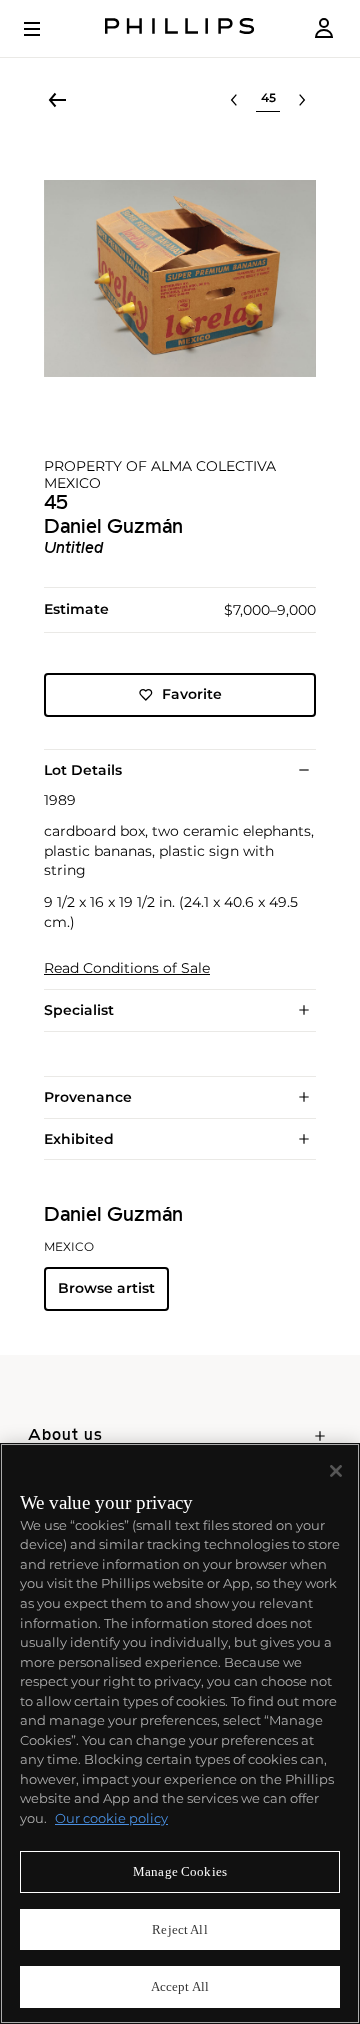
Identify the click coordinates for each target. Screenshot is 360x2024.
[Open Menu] (46, 29)
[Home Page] (180, 28)
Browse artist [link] (106, 1288)
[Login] (324, 28)
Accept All (180, 1986)
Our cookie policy (111, 1818)
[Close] (336, 1471)
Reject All (179, 1929)
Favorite (192, 694)
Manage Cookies (180, 1871)
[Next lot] (302, 100)
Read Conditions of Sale (127, 968)
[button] (180, 278)
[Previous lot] (234, 100)
